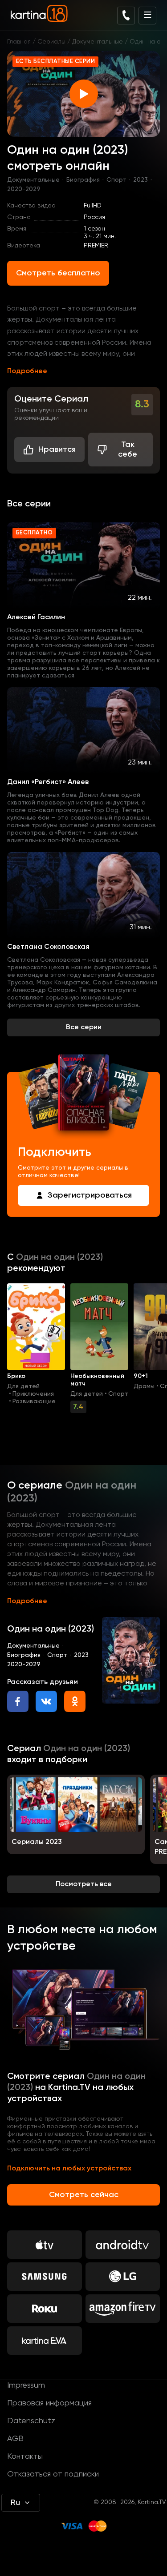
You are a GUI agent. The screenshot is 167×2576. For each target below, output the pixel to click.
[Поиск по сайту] (126, 16)
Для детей (23, 1386)
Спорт (116, 180)
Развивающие (34, 1401)
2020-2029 (24, 189)
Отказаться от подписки (53, 2474)
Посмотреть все (84, 1884)
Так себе (128, 450)
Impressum (26, 2385)
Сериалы (51, 42)
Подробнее (27, 371)
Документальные (98, 42)
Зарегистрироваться (90, 1195)
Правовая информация (49, 2403)
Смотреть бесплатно (58, 273)
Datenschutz (31, 2421)
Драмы (144, 1386)
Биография (83, 180)
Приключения (33, 1394)
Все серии (84, 1027)
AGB (15, 2439)
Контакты (25, 2457)
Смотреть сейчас (84, 2195)
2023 (141, 180)
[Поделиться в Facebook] (18, 1701)
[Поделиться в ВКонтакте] (46, 1701)
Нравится (57, 450)
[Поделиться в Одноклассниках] (75, 1701)
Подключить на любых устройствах (69, 2169)
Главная (19, 42)
